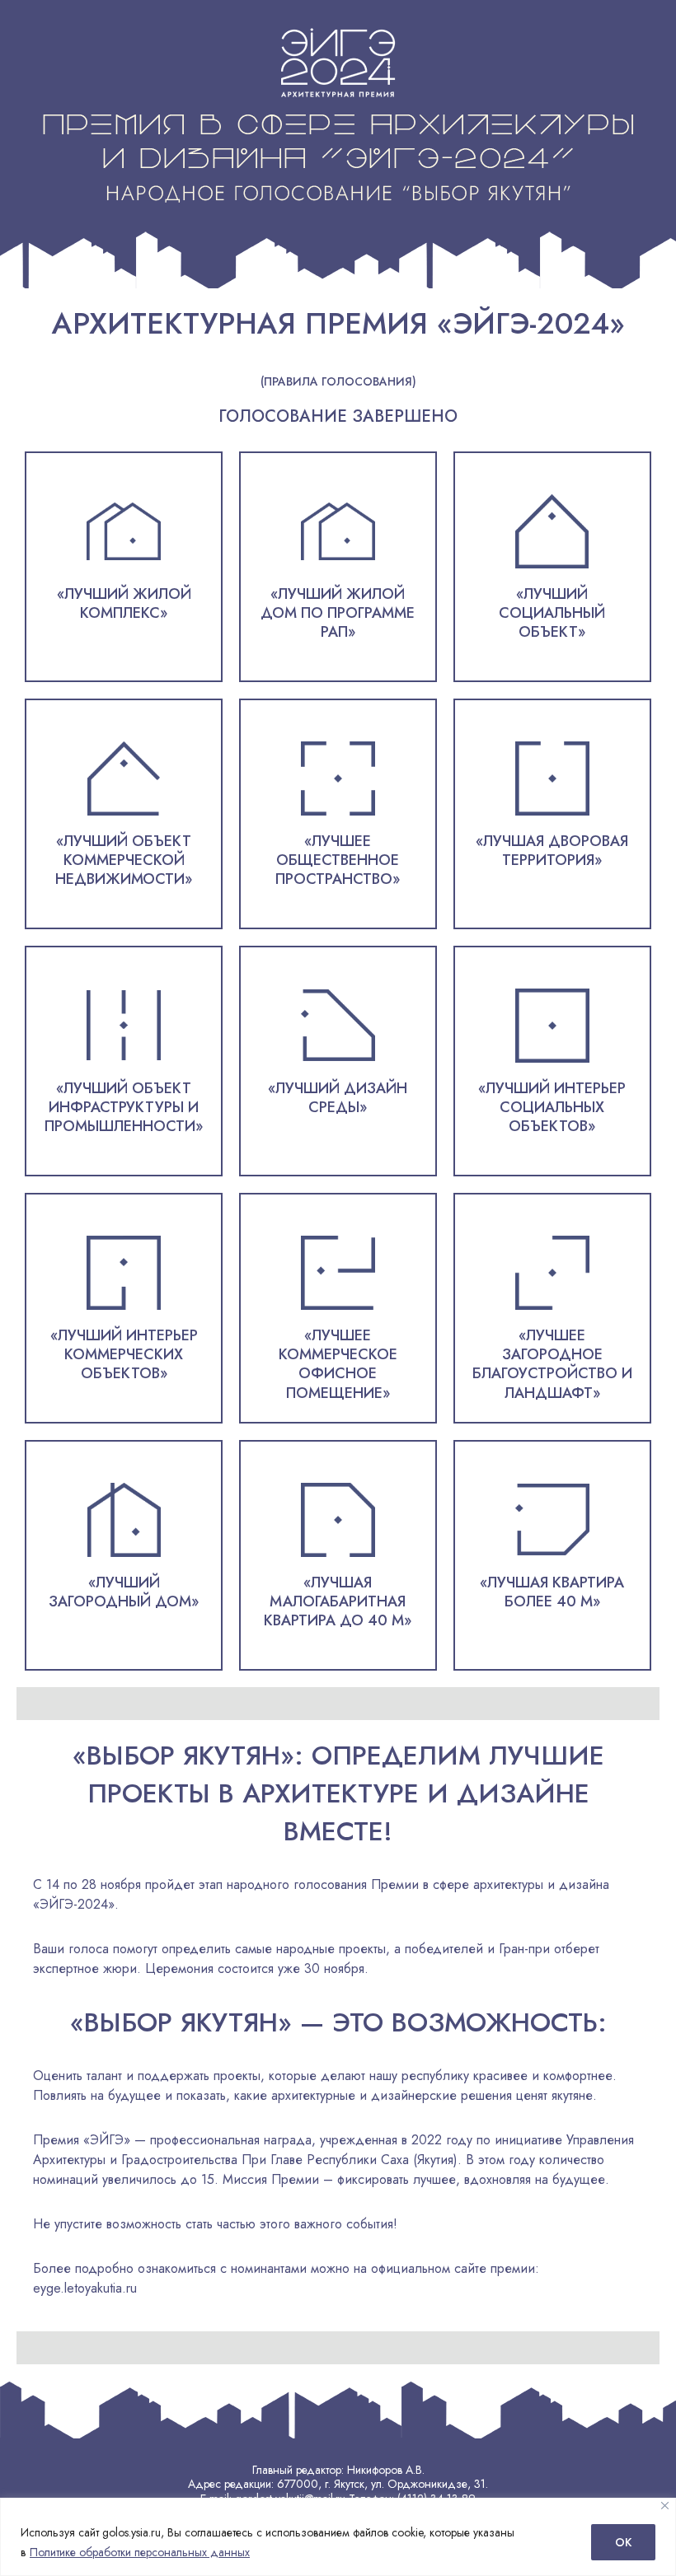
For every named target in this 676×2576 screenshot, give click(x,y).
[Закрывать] (665, 2506)
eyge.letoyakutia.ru (85, 2288)
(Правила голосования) (338, 382)
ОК (623, 2542)
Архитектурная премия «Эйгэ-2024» (338, 323)
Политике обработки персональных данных (140, 2552)
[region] (338, 2537)
